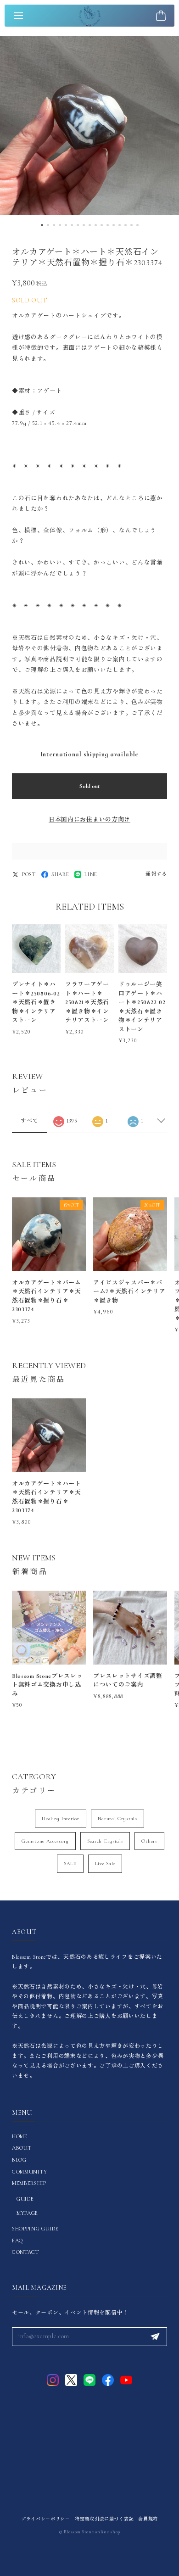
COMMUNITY (29, 2172)
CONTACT (25, 2252)
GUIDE (25, 2199)
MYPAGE (27, 2213)
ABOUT (22, 2148)
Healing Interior (60, 1819)
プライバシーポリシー (46, 2519)
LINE (91, 874)
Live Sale (105, 1864)
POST (29, 874)
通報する (156, 874)
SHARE (60, 874)
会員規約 (148, 2519)
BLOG (19, 2160)
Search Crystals (105, 1841)
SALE (70, 1864)
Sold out (89, 786)
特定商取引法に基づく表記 (104, 2519)
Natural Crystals (117, 1819)
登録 (155, 2337)
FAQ (17, 2241)
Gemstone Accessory (45, 1841)
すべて (29, 1121)
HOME (20, 2136)
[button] (42, 225)
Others (149, 1841)
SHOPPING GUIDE (35, 2229)
